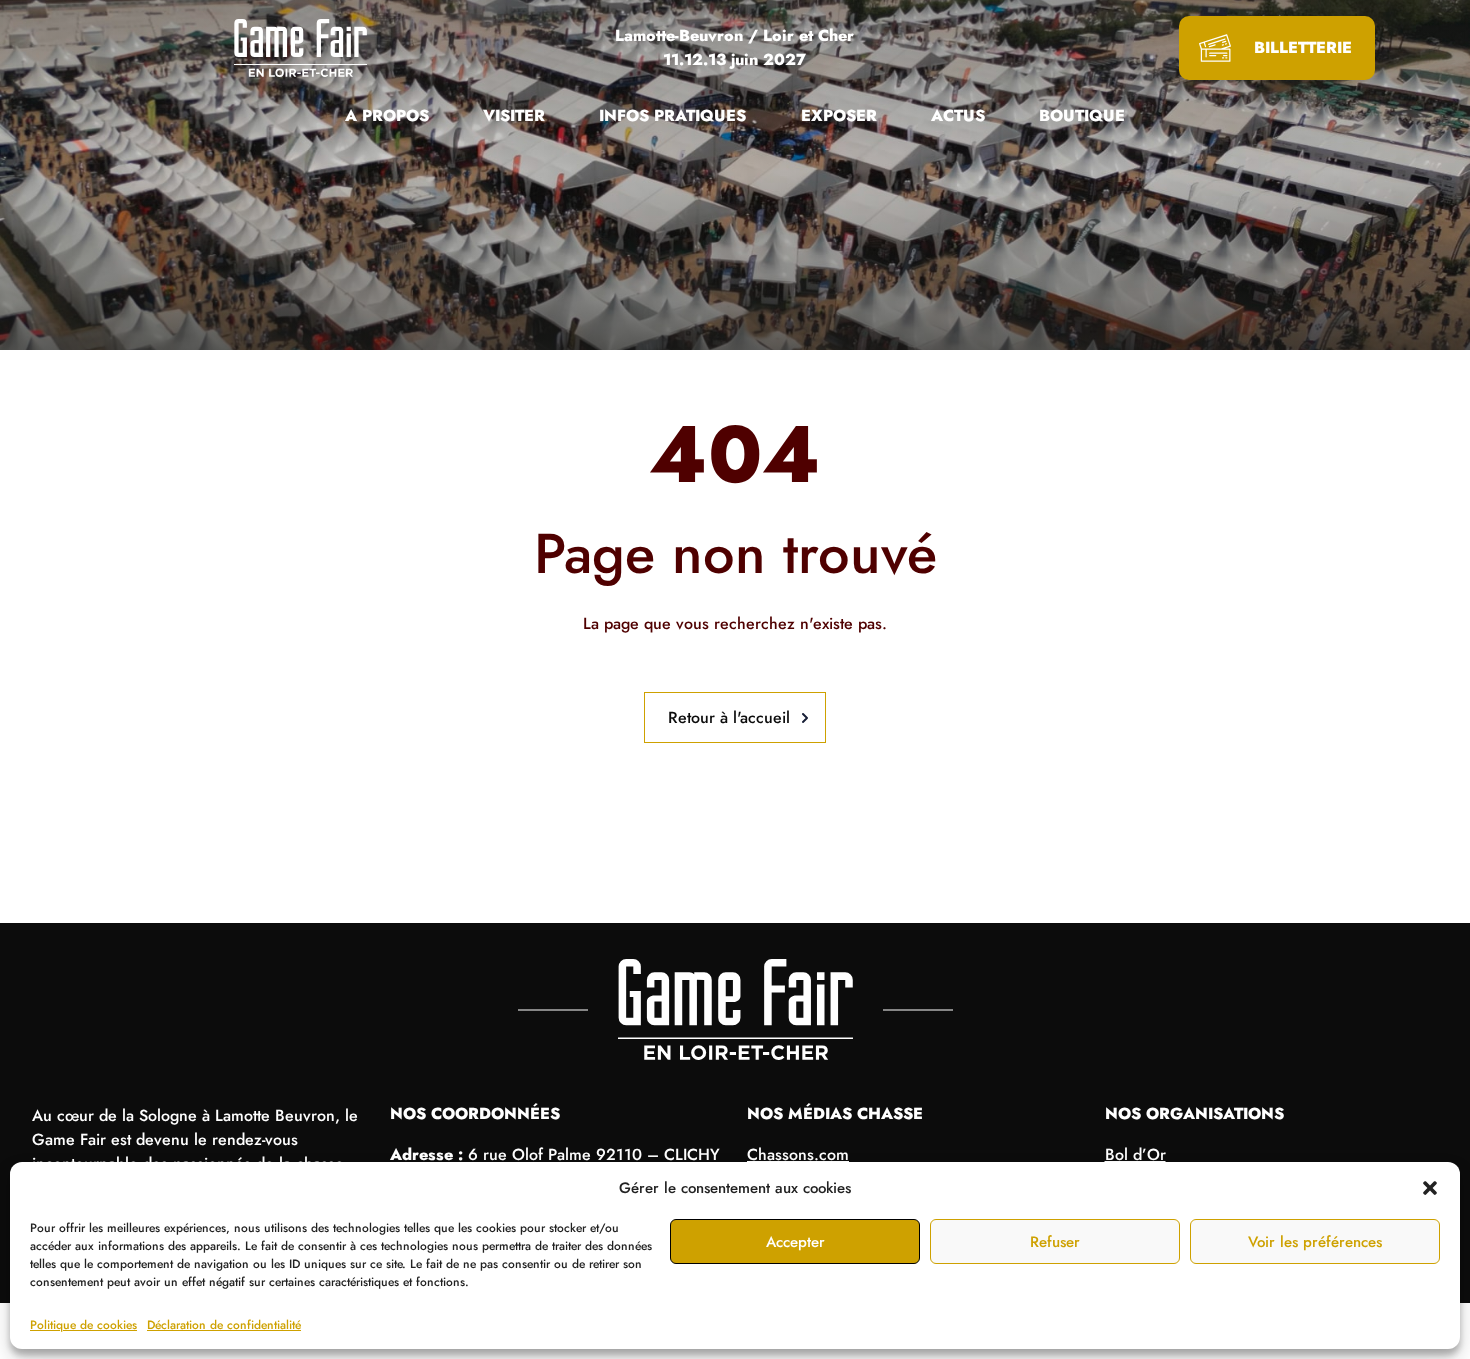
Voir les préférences (1315, 1242)
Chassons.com (798, 1154)
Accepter (795, 1242)
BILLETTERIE (1303, 47)
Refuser (1055, 1242)
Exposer (839, 115)
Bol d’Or (1135, 1154)
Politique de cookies (83, 1325)
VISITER (514, 115)
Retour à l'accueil (729, 717)
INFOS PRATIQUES (672, 115)
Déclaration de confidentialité (224, 1325)
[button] (1430, 1188)
